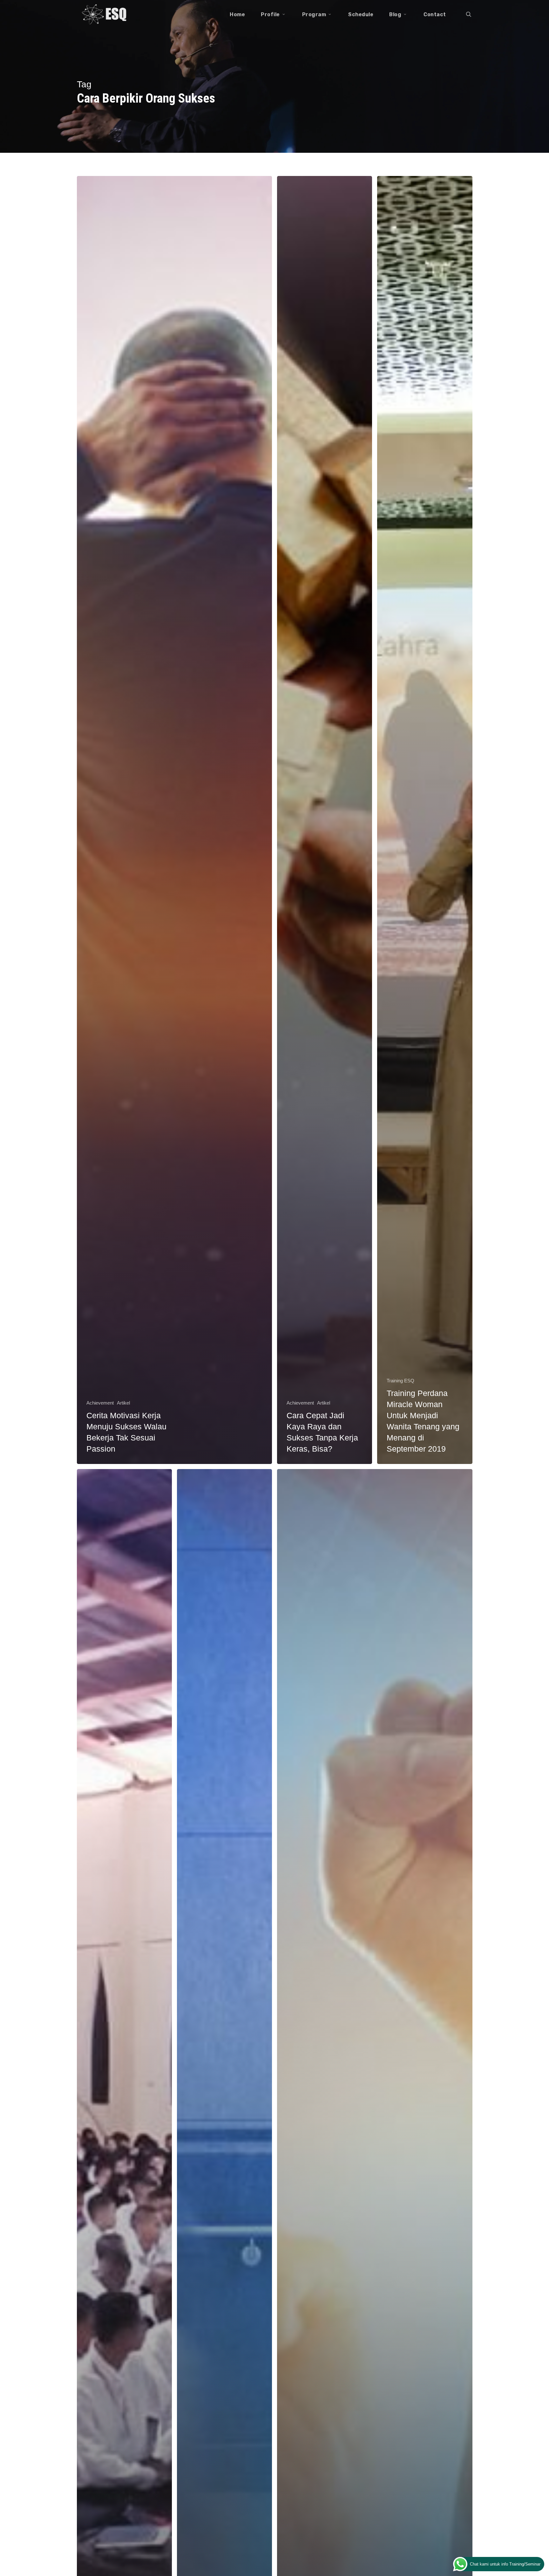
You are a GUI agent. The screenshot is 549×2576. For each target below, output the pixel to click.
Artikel (123, 1403)
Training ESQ (400, 1381)
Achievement (100, 1403)
